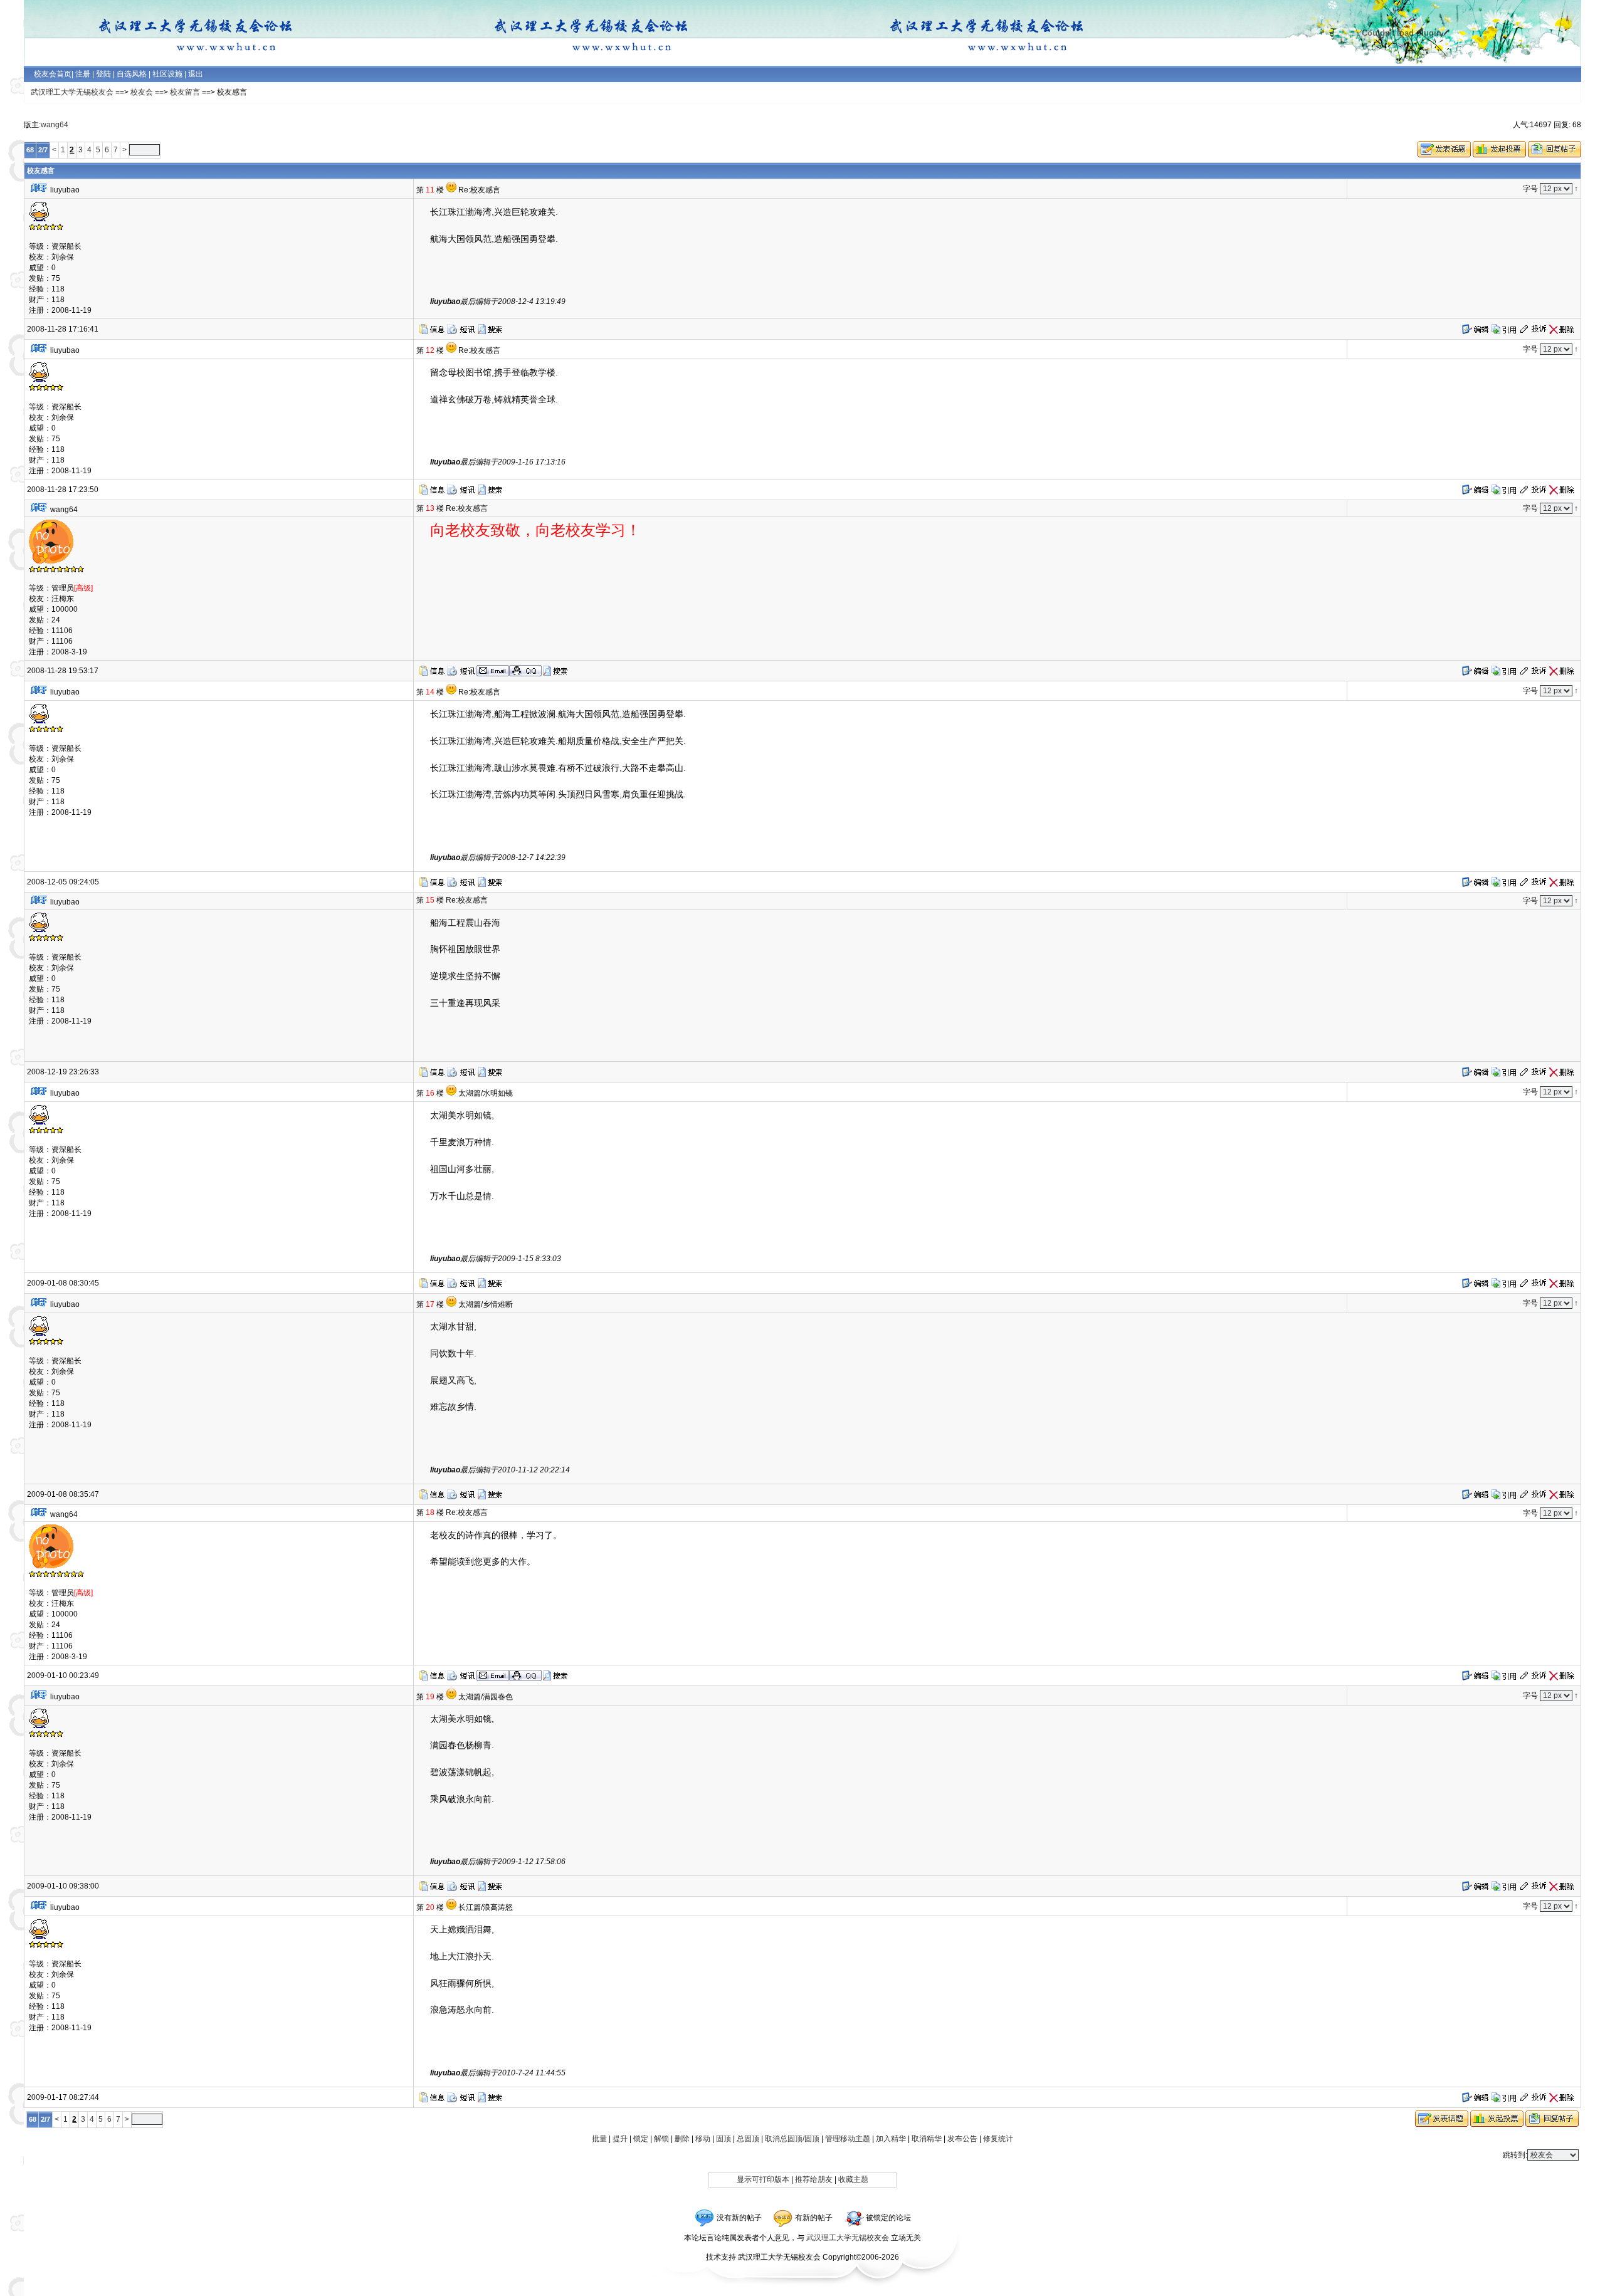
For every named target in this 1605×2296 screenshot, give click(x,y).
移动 (703, 2139)
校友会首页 (53, 74)
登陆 (103, 74)
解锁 (661, 2139)
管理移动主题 (848, 2139)
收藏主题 (853, 2179)
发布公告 (962, 2139)
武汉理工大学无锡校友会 (72, 92)
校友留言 (185, 92)
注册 (83, 74)
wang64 (55, 125)
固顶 (724, 2139)
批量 (599, 2139)
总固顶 (748, 2139)
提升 (620, 2139)
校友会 (142, 92)
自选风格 (132, 74)
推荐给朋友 (814, 2179)
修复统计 (998, 2139)
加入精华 (891, 2139)
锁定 (641, 2139)
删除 (682, 2139)
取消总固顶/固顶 (792, 2139)
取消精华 (927, 2139)
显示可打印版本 (763, 2179)
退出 (195, 74)
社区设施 (167, 74)
